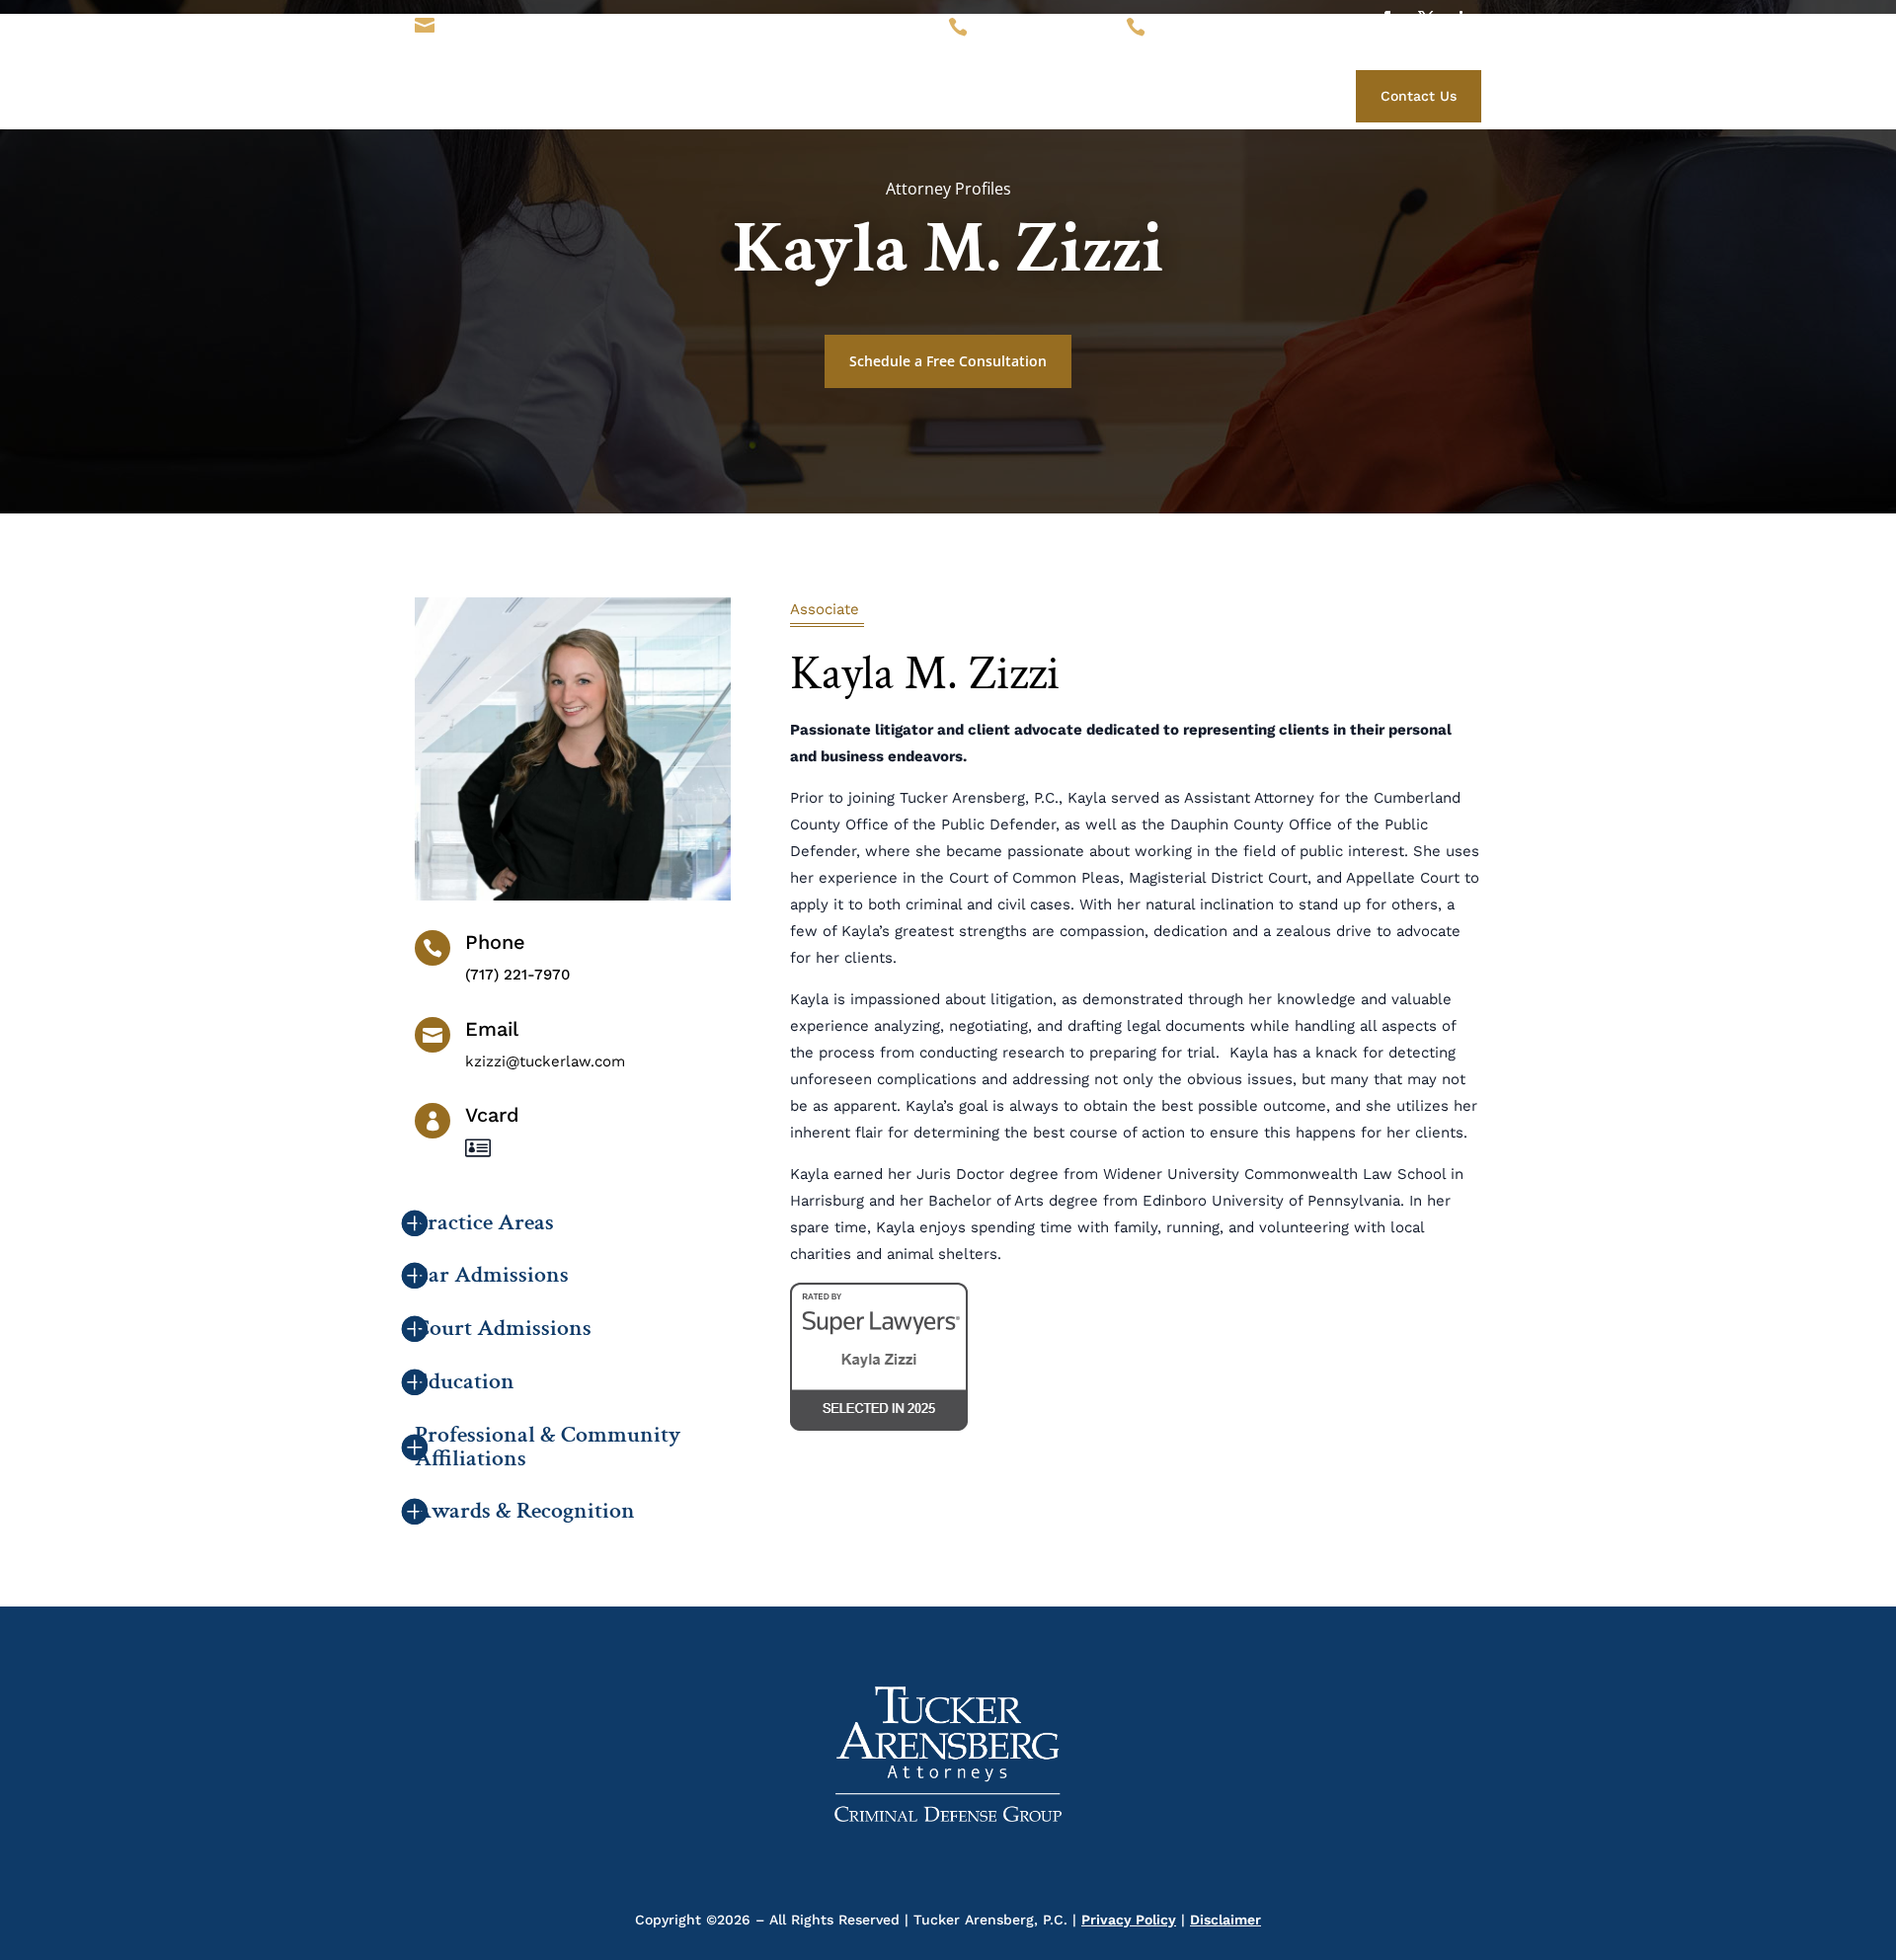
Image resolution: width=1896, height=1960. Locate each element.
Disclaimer (1225, 1920)
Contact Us (1419, 96)
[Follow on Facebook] (1386, 19)
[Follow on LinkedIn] (1465, 19)
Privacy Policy (1129, 1920)
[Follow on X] (1426, 19)
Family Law (1230, 93)
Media (1150, 93)
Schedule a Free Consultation (948, 361)
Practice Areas (1059, 93)
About (879, 93)
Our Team (954, 93)
